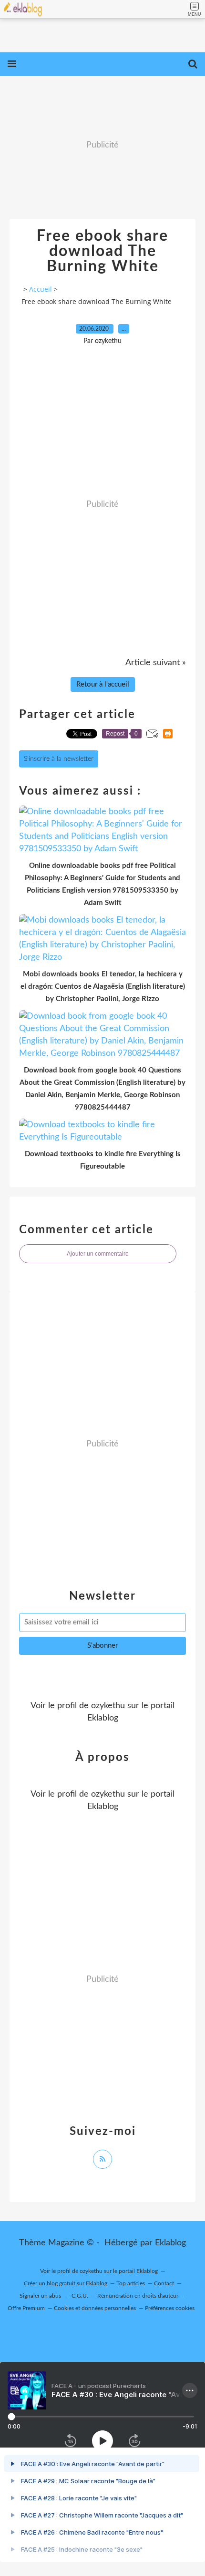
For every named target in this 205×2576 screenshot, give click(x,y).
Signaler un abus (41, 2296)
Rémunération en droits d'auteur (138, 2296)
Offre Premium (26, 2308)
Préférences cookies (170, 2308)
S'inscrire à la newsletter (59, 759)
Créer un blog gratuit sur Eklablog (66, 2283)
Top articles (131, 2283)
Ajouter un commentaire (98, 1254)
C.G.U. (80, 2296)
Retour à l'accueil (103, 684)
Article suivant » (156, 663)
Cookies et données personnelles (95, 2308)
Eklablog (170, 2243)
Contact (164, 2283)
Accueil (41, 289)
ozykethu (108, 1706)
